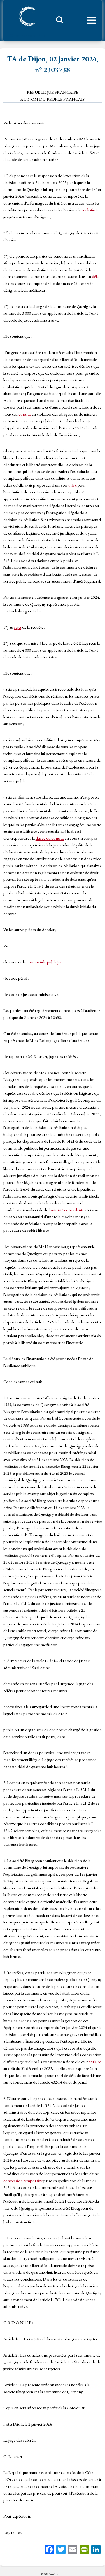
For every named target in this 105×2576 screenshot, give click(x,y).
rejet (18, 627)
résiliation (90, 210)
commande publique (44, 962)
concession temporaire (23, 2181)
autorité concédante (67, 1210)
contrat (25, 414)
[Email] (73, 2550)
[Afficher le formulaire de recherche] (57, 21)
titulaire (95, 2062)
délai (96, 276)
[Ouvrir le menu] (91, 21)
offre (72, 485)
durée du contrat (50, 838)
